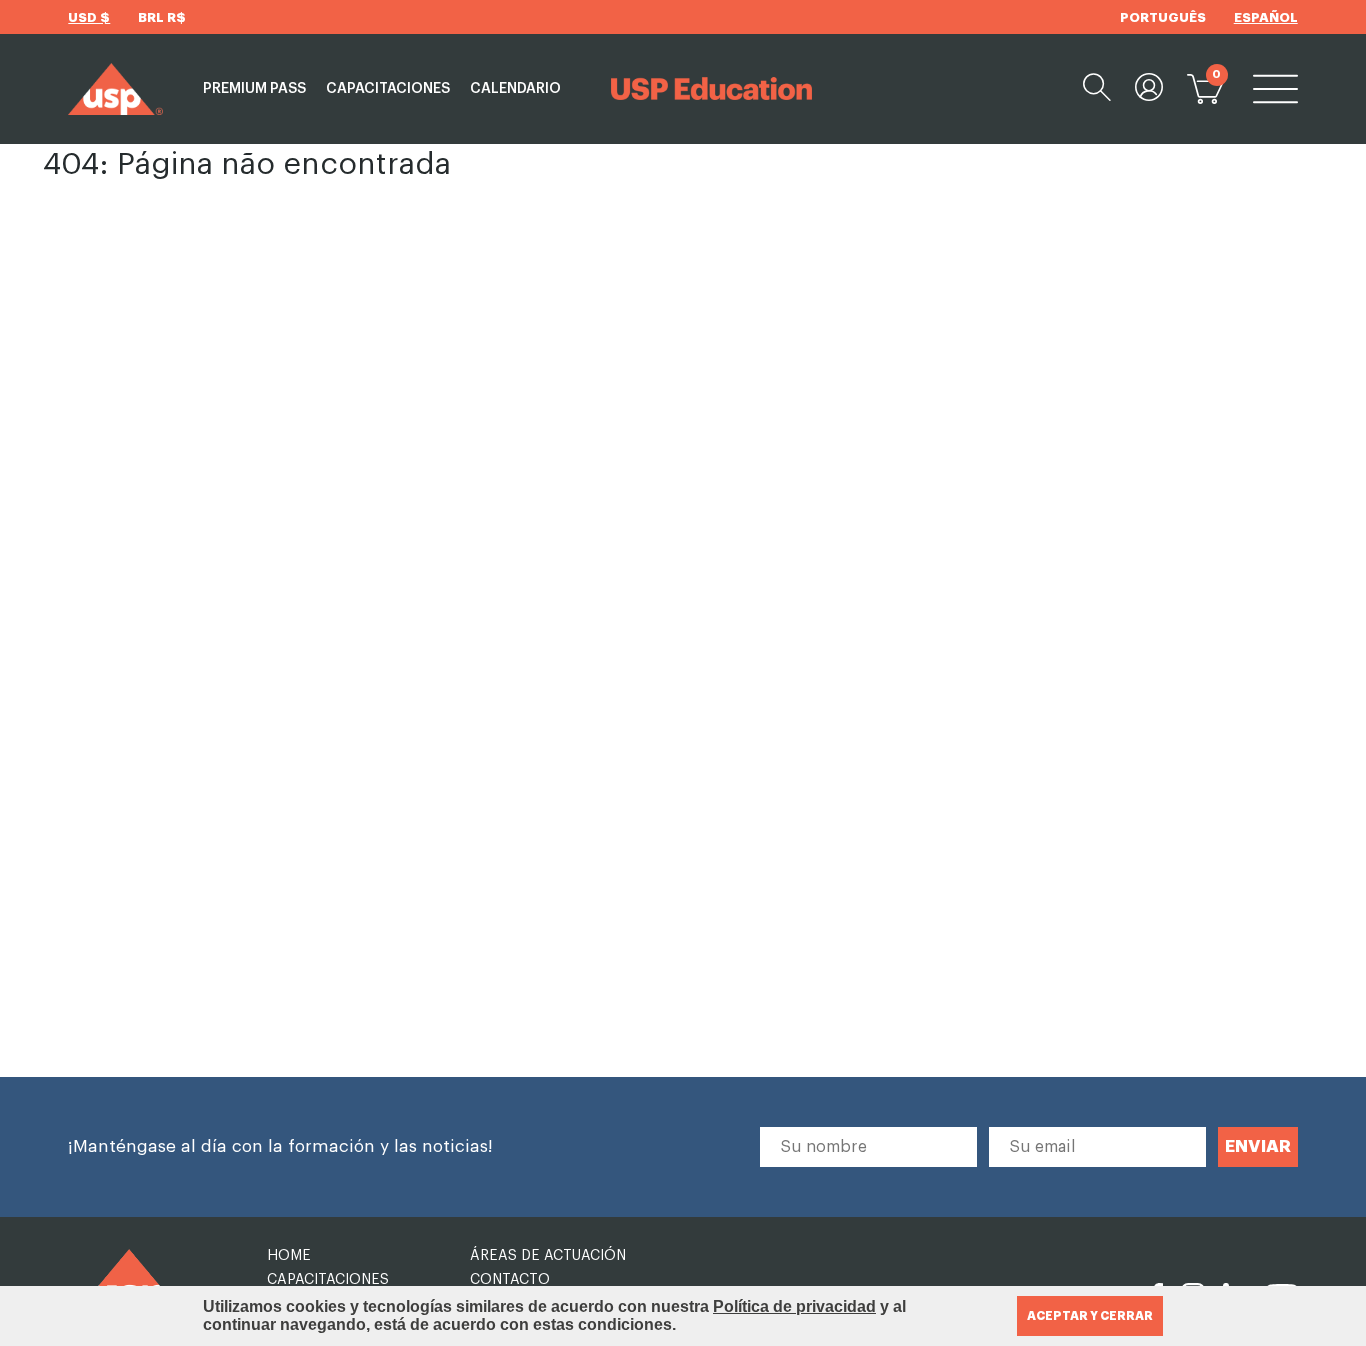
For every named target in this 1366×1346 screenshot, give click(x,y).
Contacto (510, 1280)
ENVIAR (1258, 1146)
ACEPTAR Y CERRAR (1090, 1316)
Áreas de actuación (548, 1256)
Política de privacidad (794, 1306)
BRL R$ (162, 17)
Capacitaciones (388, 89)
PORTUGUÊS (1163, 17)
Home (289, 1256)
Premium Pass (254, 89)
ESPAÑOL (1266, 17)
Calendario (515, 89)
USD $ (89, 17)
